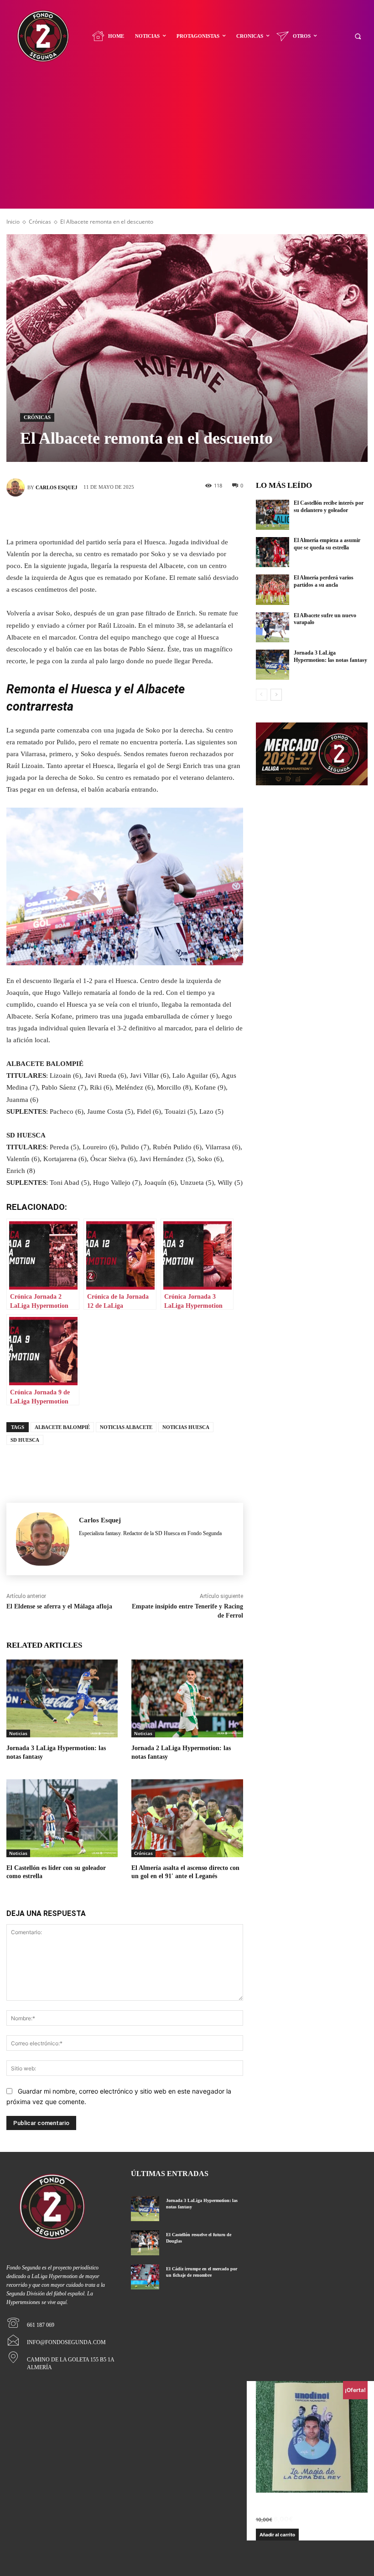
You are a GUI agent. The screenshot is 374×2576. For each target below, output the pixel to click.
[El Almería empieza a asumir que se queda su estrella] (273, 552)
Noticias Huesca (186, 1427)
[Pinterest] (138, 515)
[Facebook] (83, 515)
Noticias (18, 1733)
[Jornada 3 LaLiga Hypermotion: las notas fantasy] (62, 1698)
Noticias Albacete (126, 1427)
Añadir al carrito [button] (277, 2535)
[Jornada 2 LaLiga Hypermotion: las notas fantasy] (187, 1698)
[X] (111, 515)
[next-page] (276, 695)
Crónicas (40, 222)
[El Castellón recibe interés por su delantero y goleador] (273, 515)
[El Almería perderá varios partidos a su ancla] (273, 589)
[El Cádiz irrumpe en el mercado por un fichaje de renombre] (145, 2277)
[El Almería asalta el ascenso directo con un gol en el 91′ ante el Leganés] (187, 1818)
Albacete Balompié (62, 1427)
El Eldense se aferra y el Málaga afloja (59, 1606)
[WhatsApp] (166, 515)
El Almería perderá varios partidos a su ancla (324, 581)
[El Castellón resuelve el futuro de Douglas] (145, 2243)
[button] (358, 36)
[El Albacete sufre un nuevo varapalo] (273, 627)
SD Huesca (25, 1440)
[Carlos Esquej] (17, 487)
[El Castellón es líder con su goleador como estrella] (62, 1818)
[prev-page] (262, 695)
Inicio (13, 222)
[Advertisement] (187, 140)
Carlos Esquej (57, 487)
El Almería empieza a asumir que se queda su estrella (327, 544)
